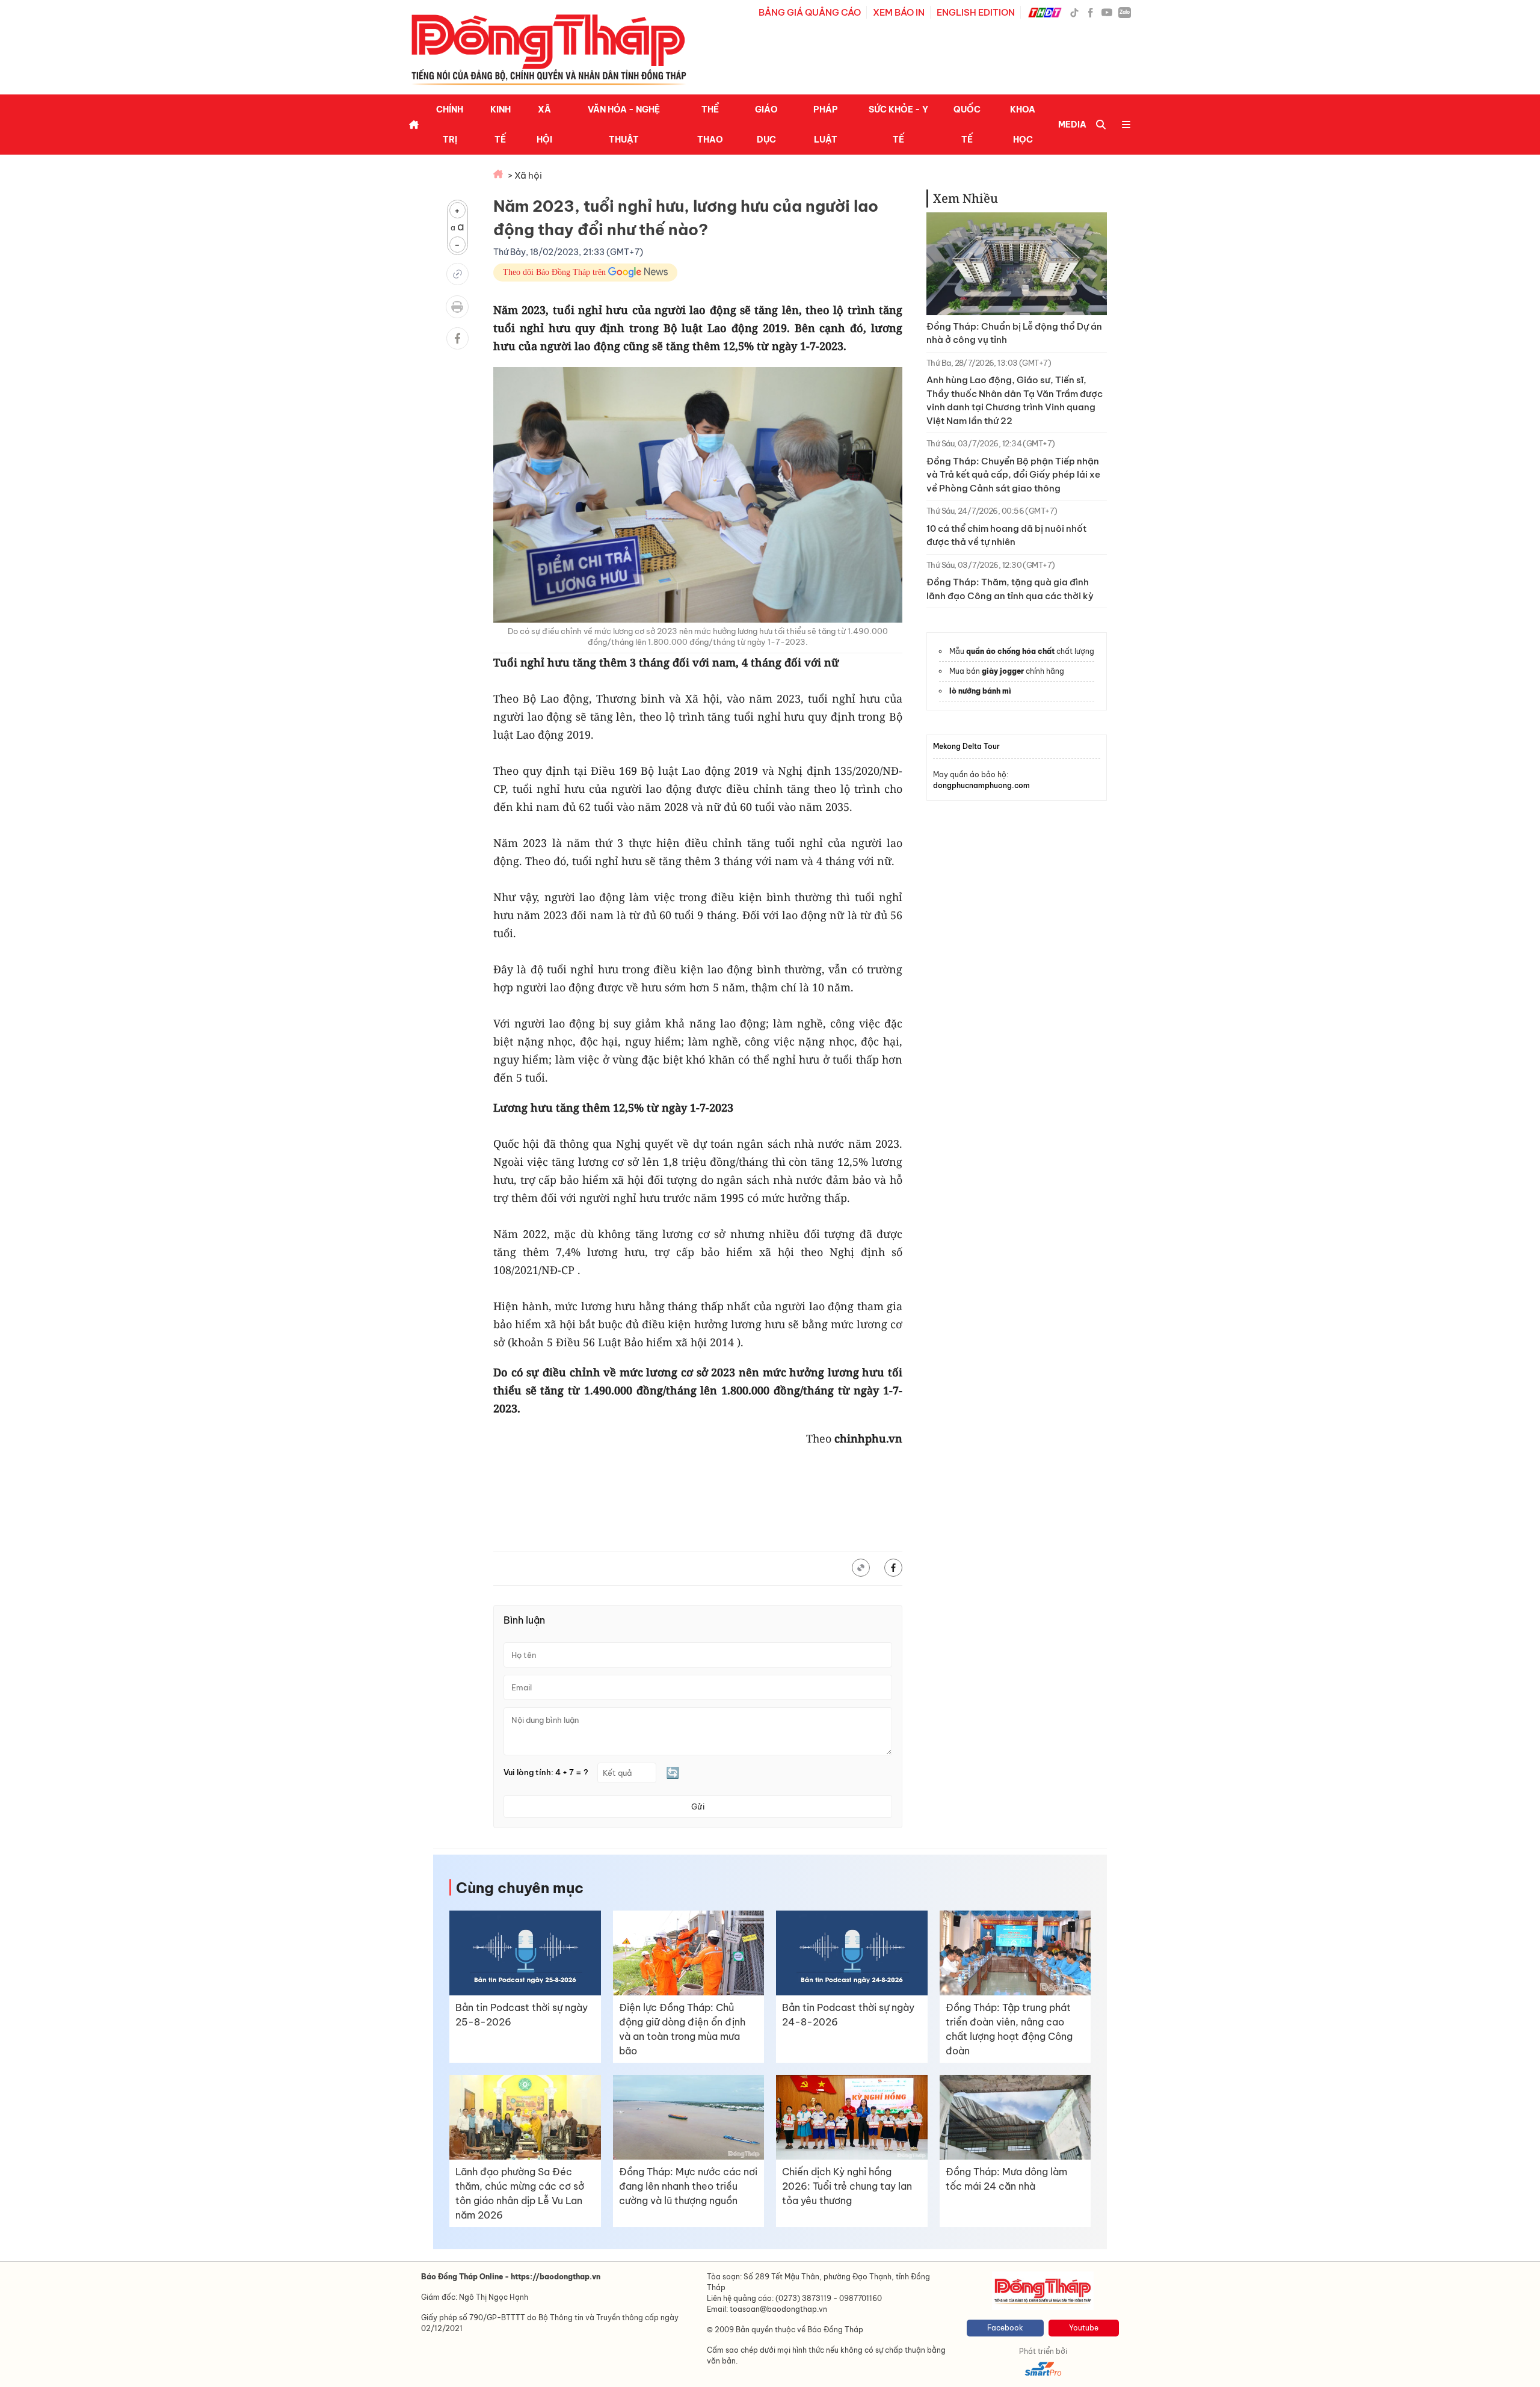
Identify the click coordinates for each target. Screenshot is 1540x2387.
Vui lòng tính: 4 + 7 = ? (546, 1773)
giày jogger (1003, 671)
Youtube (1084, 2328)
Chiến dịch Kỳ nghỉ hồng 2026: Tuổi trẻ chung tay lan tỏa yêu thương (847, 2186)
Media (1072, 125)
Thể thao (710, 125)
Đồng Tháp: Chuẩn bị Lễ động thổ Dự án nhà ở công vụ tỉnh (1014, 333)
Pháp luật (826, 125)
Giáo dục (766, 125)
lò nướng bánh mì (980, 691)
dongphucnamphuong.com (981, 785)
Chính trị (450, 125)
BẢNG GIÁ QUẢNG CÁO (810, 12)
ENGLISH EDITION (976, 12)
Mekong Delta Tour (966, 746)
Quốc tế (967, 125)
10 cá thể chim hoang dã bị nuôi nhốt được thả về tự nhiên (1006, 535)
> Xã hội (525, 175)
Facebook (1005, 2328)
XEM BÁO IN (899, 12)
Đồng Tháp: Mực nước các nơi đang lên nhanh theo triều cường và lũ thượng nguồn (688, 2186)
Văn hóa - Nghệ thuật (624, 125)
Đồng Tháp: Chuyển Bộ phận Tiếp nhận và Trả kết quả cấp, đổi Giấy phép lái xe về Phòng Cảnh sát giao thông (1013, 475)
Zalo (1125, 12)
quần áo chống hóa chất (1010, 651)
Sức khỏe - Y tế (898, 125)
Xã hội (544, 125)
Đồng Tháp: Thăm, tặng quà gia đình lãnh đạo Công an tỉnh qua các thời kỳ (1010, 589)
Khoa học (1023, 125)
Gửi (698, 1806)
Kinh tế (500, 125)
